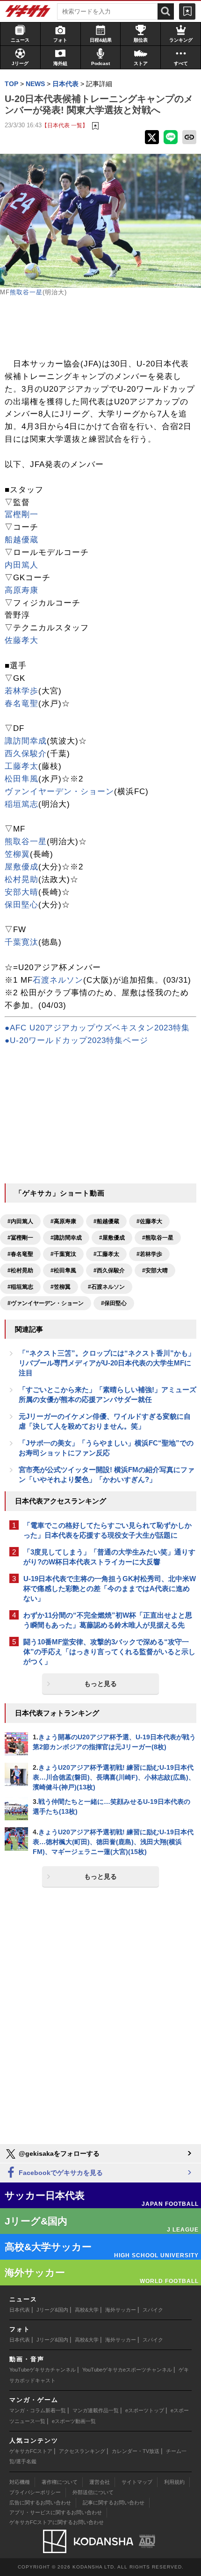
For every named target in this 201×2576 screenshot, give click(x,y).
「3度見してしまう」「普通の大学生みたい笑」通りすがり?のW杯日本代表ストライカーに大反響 (109, 1557)
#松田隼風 (63, 1270)
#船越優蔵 (106, 1221)
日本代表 (20, 2310)
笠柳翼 (17, 854)
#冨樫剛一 (20, 1238)
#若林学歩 (149, 1254)
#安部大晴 (155, 1270)
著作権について (60, 2482)
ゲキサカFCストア (31, 2451)
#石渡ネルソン (106, 1287)
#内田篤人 (20, 1221)
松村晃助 (22, 879)
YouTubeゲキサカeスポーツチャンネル (127, 2370)
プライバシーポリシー (35, 2492)
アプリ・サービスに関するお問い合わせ (56, 2512)
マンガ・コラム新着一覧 (38, 2410)
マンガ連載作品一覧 (96, 2410)
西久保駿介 (26, 754)
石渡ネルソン (58, 980)
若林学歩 (22, 691)
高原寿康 (22, 590)
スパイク (153, 2310)
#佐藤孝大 (149, 1221)
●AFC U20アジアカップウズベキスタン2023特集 (97, 1028)
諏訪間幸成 (26, 741)
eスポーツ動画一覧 (74, 2421)
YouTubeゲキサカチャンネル (43, 2370)
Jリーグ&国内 (52, 2310)
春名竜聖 (22, 704)
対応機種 (20, 2482)
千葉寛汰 (22, 942)
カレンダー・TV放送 (136, 2451)
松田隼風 (22, 779)
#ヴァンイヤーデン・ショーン (46, 1303)
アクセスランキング (82, 2451)
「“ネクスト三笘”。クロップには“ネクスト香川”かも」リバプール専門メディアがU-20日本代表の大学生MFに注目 (107, 1363)
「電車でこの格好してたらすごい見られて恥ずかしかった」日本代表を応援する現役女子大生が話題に (108, 1530)
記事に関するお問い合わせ (114, 2503)
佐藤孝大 (22, 640)
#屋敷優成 (112, 1238)
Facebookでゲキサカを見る (60, 2173)
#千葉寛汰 (63, 1254)
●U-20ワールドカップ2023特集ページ (76, 1040)
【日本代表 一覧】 (65, 125)
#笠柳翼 (61, 1287)
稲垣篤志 (22, 804)
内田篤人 (22, 565)
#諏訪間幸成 (66, 1238)
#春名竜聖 (20, 1254)
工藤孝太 (22, 766)
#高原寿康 (63, 1221)
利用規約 (174, 2482)
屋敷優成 (22, 867)
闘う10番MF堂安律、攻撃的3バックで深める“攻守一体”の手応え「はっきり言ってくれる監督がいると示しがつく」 (109, 1652)
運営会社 (100, 2482)
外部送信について (93, 2492)
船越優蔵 (22, 540)
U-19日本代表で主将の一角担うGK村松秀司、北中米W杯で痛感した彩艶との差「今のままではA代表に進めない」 (110, 1588)
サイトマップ (137, 2482)
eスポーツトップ (145, 2410)
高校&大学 (87, 2310)
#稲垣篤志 (20, 1287)
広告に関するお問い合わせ (40, 2503)
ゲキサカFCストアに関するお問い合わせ (57, 2522)
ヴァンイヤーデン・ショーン (59, 792)
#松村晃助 (20, 1270)
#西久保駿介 (109, 1270)
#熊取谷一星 (158, 1238)
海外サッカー (121, 2310)
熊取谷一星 (26, 292)
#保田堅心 (114, 1303)
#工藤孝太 (106, 1254)
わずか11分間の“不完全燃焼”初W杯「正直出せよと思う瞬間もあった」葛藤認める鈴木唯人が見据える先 (108, 1620)
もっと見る (100, 1684)
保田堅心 (22, 905)
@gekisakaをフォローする (58, 2153)
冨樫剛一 (22, 514)
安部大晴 (22, 892)
